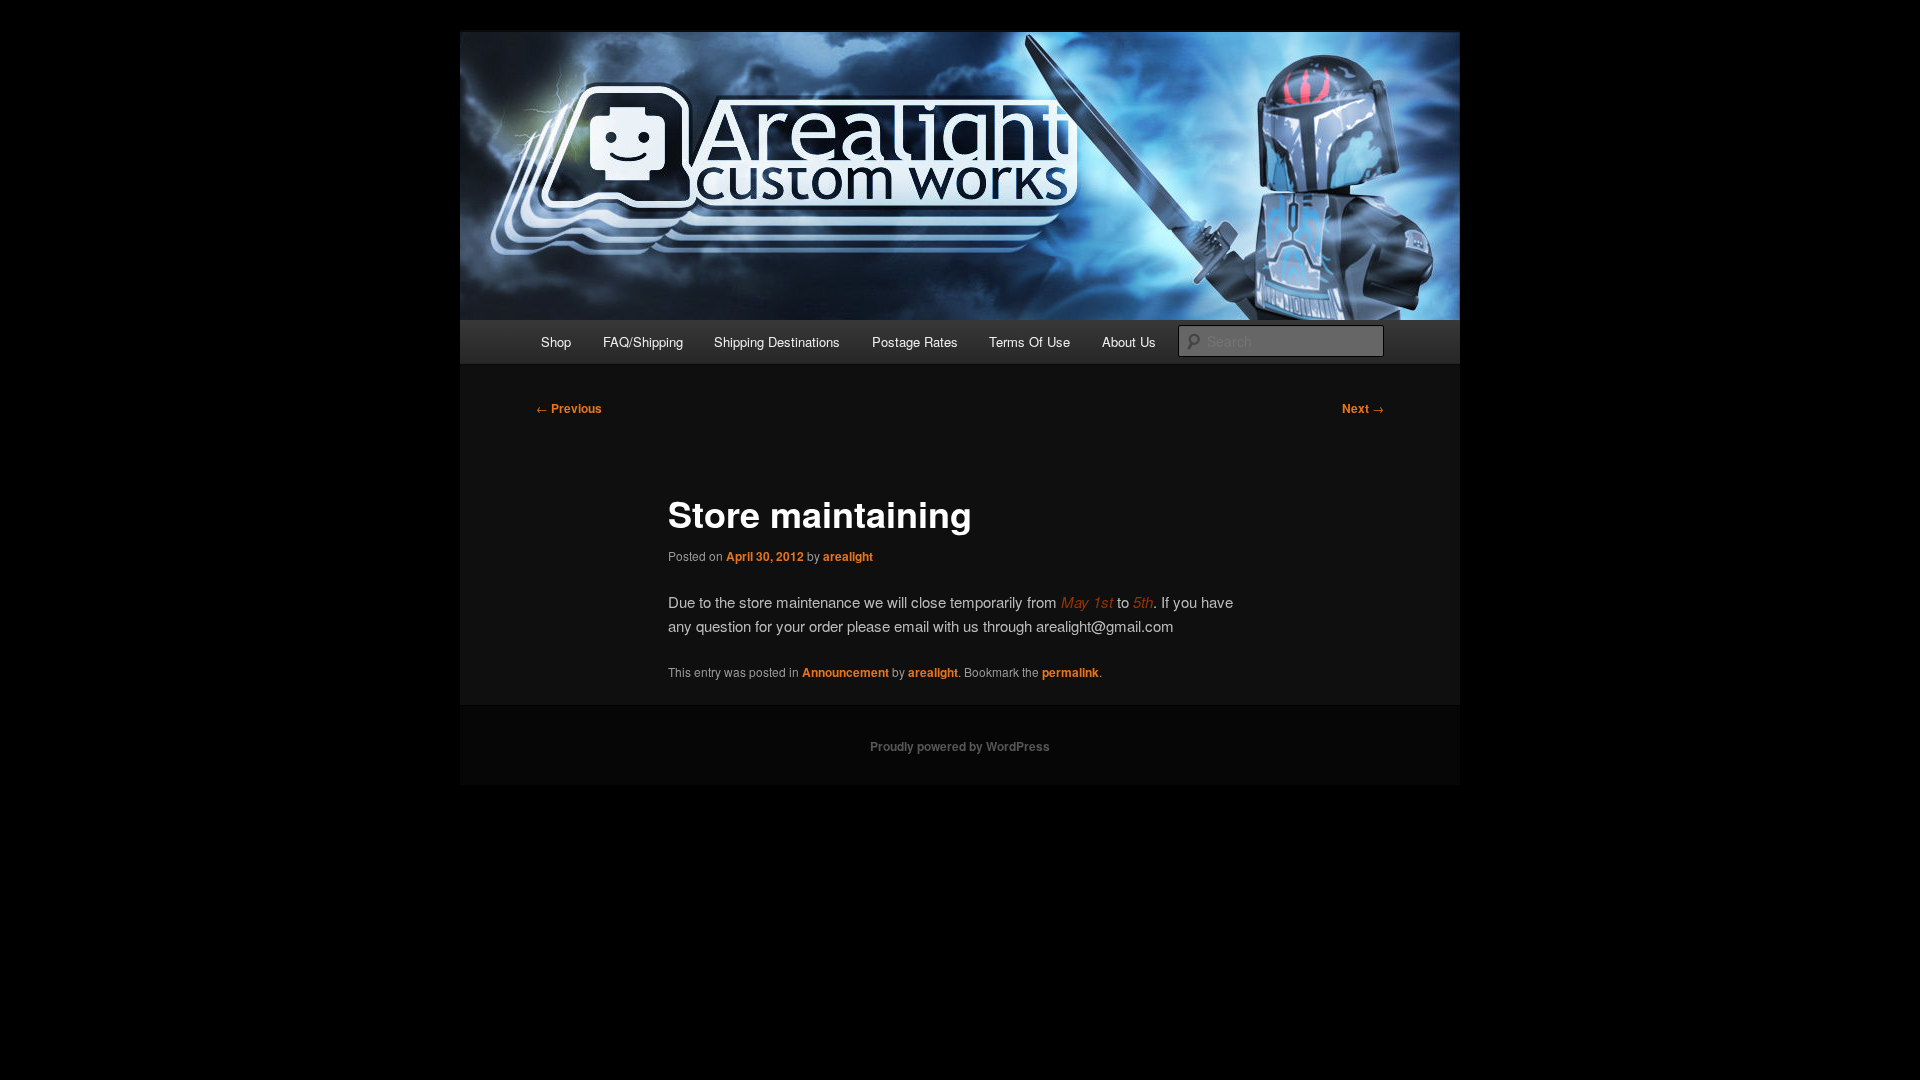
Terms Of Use (1029, 341)
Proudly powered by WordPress (960, 746)
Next (1363, 408)
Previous (569, 408)
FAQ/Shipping (643, 341)
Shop (556, 341)
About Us (1129, 341)
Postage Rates (915, 341)
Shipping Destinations (777, 341)
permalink (1070, 672)
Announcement (845, 672)
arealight (848, 556)
